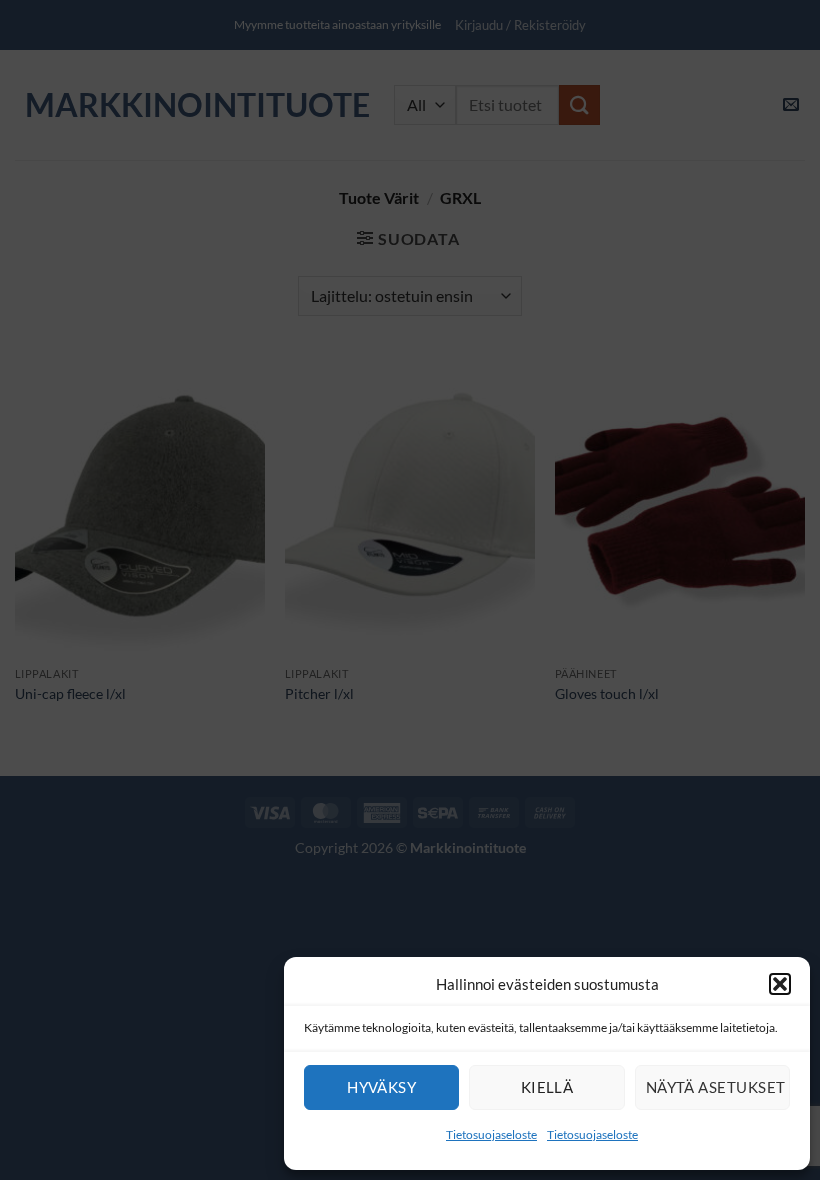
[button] (780, 984)
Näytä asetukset (716, 1087)
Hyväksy (381, 1087)
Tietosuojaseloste (491, 1134)
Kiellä (547, 1087)
